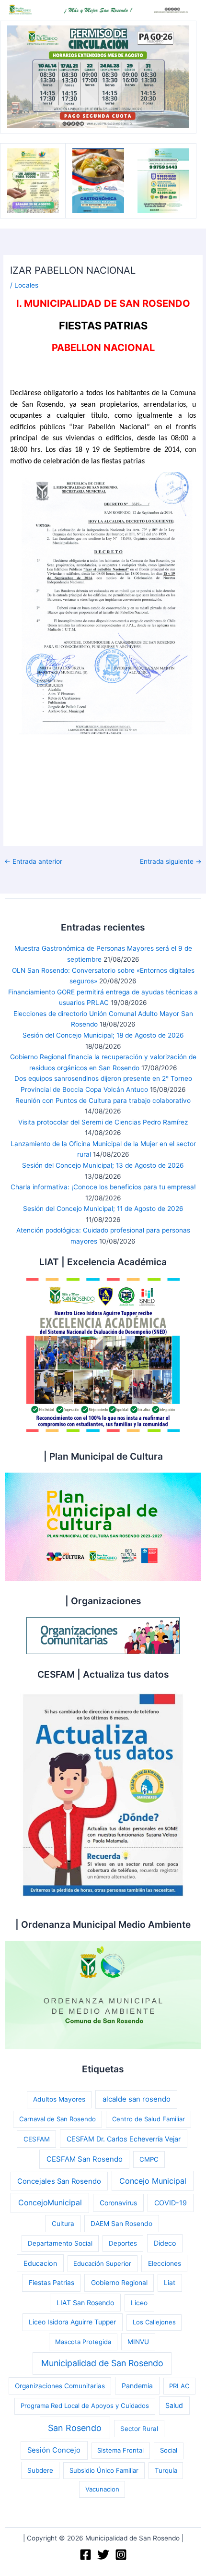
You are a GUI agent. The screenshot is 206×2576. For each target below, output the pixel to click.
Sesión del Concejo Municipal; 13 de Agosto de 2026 (103, 1165)
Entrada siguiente (171, 862)
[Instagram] (121, 2555)
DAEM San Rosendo (121, 2224)
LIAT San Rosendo (85, 2303)
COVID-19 (171, 2203)
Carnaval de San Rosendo (57, 2119)
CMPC (149, 2159)
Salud (174, 2405)
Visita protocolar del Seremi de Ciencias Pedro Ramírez (103, 1122)
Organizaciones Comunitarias (60, 2386)
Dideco (165, 2243)
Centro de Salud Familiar (149, 2119)
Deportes (123, 2243)
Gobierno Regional (119, 2283)
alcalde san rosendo (137, 2099)
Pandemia (137, 2386)
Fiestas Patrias (51, 2283)
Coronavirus (118, 2203)
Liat (170, 2283)
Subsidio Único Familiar (104, 2470)
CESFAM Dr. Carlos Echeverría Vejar (124, 2139)
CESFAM (37, 2139)
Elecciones (165, 2263)
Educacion (40, 2263)
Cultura (63, 2224)
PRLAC (179, 2386)
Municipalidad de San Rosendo (102, 2363)
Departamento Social (60, 2243)
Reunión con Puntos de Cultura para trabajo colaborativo (103, 1101)
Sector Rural (139, 2429)
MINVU (138, 2342)
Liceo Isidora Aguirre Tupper (72, 2322)
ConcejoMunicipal (50, 2203)
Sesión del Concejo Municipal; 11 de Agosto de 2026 (103, 1209)
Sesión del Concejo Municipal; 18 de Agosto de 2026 (103, 1035)
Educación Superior (102, 2263)
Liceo (139, 2303)
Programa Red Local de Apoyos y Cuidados (85, 2406)
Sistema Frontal (120, 2450)
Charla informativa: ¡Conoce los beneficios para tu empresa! (103, 1187)
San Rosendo (75, 2428)
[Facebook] (86, 2555)
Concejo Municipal (153, 2181)
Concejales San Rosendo (59, 2181)
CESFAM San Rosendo (85, 2159)
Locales (26, 285)
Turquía (166, 2470)
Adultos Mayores (59, 2099)
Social (169, 2450)
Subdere (40, 2470)
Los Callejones (154, 2322)
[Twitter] (103, 2555)
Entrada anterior (33, 862)
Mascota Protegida (83, 2342)
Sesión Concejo (54, 2450)
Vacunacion (102, 2489)
